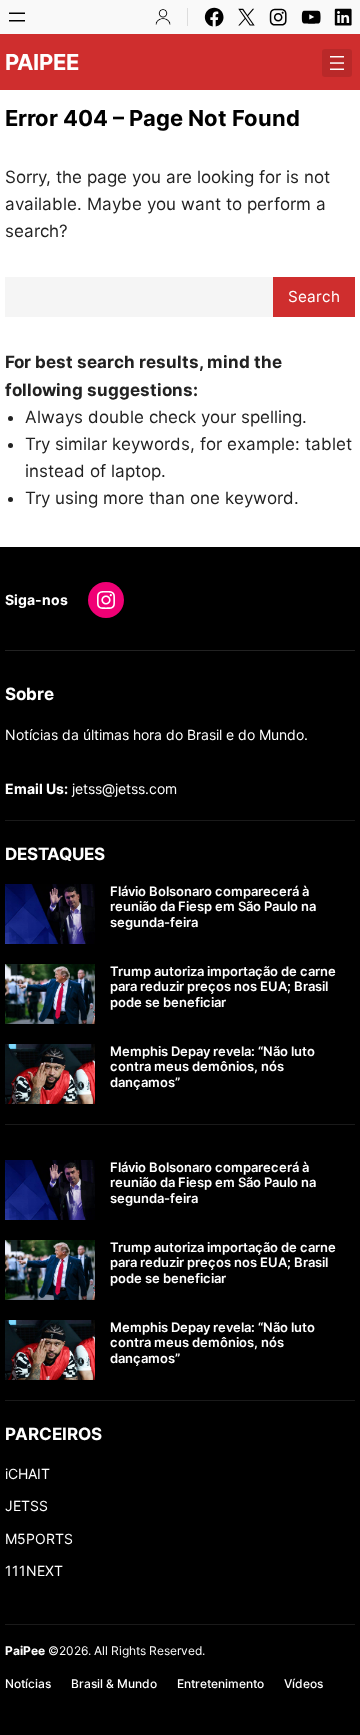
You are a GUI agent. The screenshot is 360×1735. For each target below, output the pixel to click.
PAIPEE (42, 62)
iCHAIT (27, 1473)
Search (314, 296)
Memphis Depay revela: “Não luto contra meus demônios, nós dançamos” (212, 1067)
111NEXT (34, 1570)
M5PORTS (39, 1538)
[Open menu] (17, 17)
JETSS (26, 1505)
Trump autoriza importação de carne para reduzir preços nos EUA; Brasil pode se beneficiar (223, 987)
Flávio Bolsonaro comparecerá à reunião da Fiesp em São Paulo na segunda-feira (213, 907)
